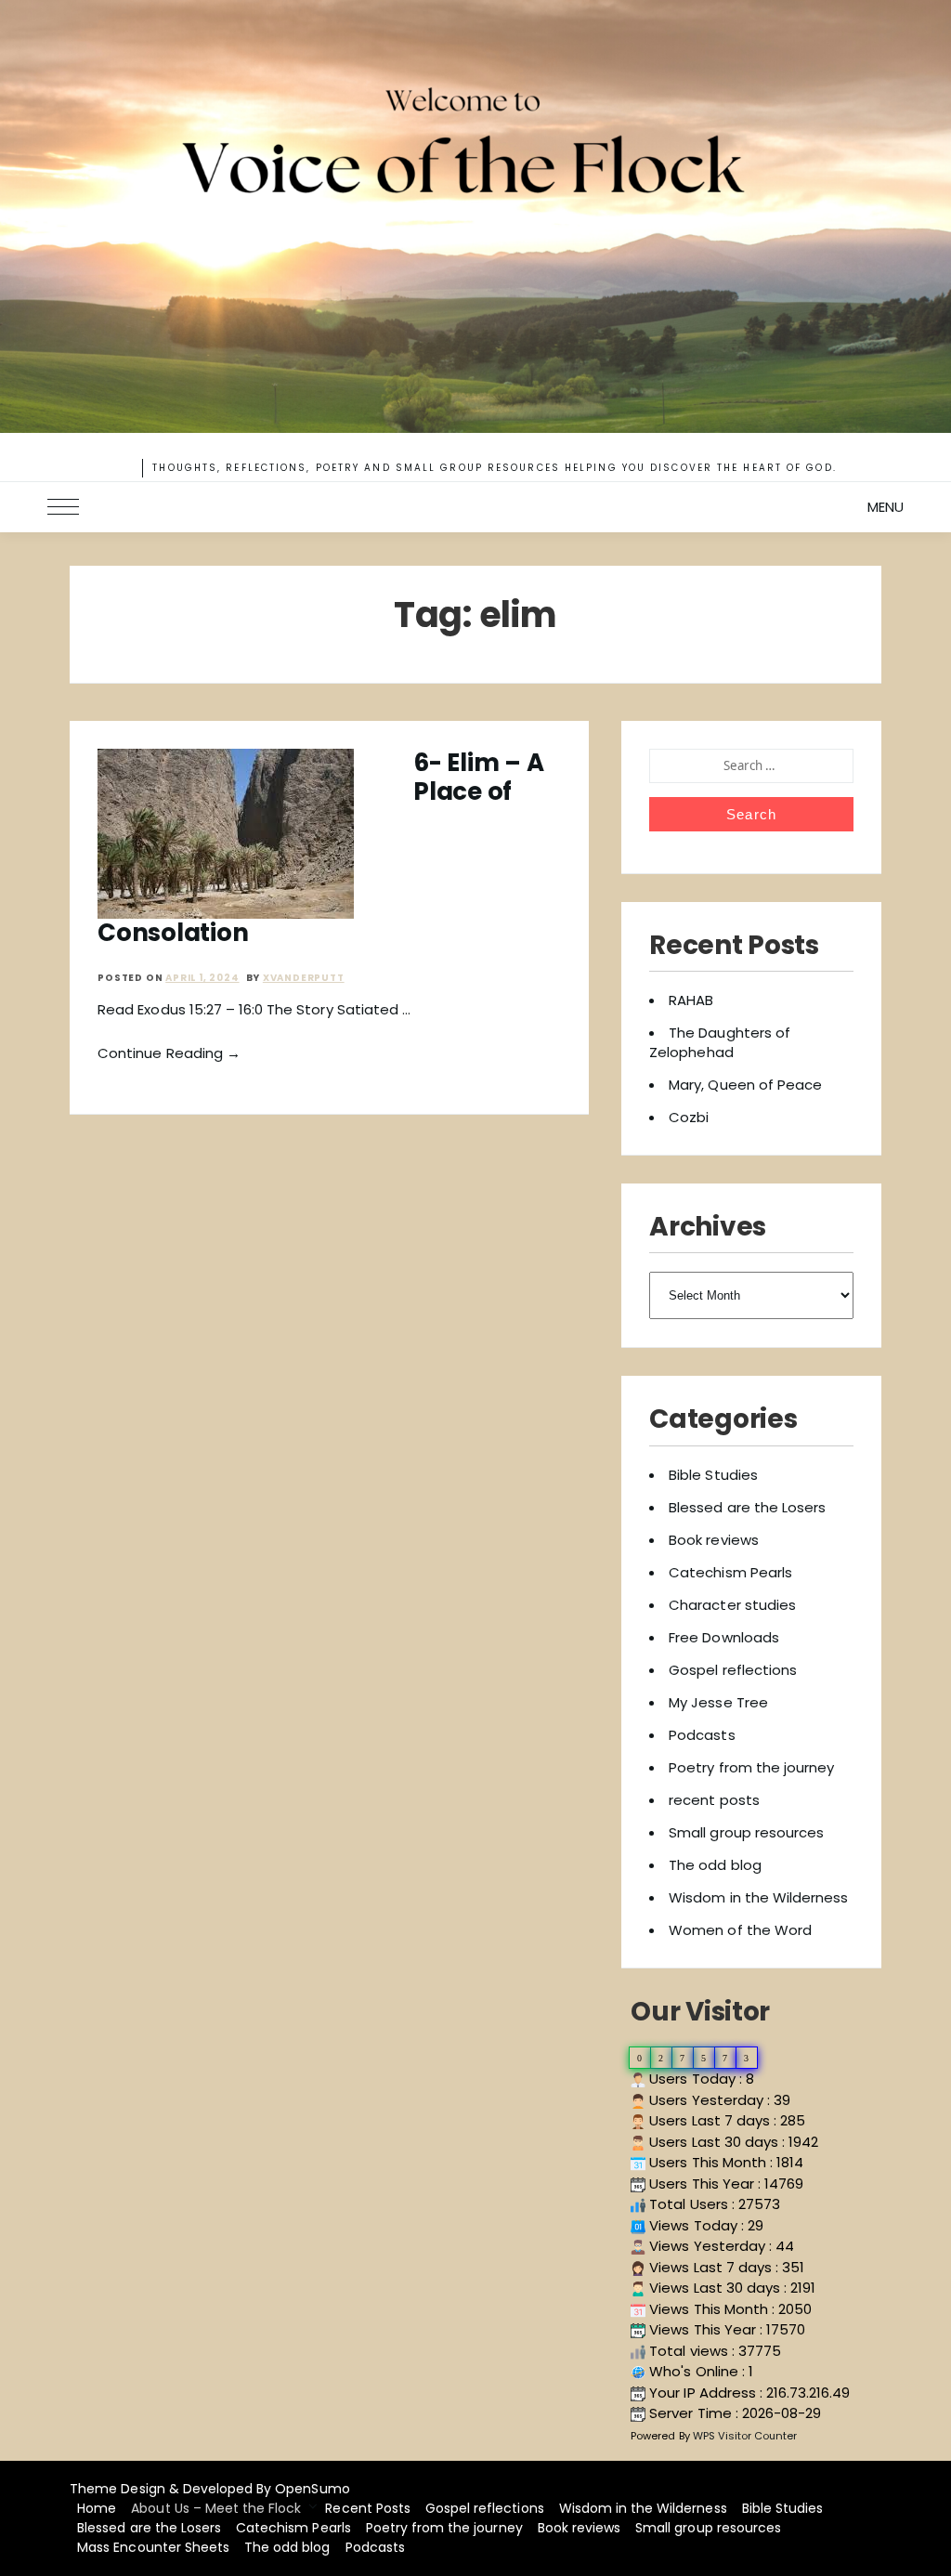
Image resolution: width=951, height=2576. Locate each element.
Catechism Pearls (730, 1572)
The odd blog (715, 1865)
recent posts (714, 1800)
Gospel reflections (733, 1670)
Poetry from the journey (751, 1767)
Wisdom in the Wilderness (758, 1897)
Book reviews (713, 1540)
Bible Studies (713, 1475)
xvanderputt (304, 978)
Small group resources (746, 1832)
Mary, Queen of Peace (745, 1085)
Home (97, 2508)
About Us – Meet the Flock (216, 2508)
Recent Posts (367, 2508)
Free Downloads (724, 1637)
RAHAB (691, 1000)
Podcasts (702, 1735)
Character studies (732, 1605)
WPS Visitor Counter (745, 2436)
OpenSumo (312, 2489)
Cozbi (689, 1117)
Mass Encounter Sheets (153, 2547)
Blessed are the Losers (747, 1507)
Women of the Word (740, 1930)
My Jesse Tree (718, 1702)
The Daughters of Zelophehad (720, 1042)
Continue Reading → (169, 1053)
